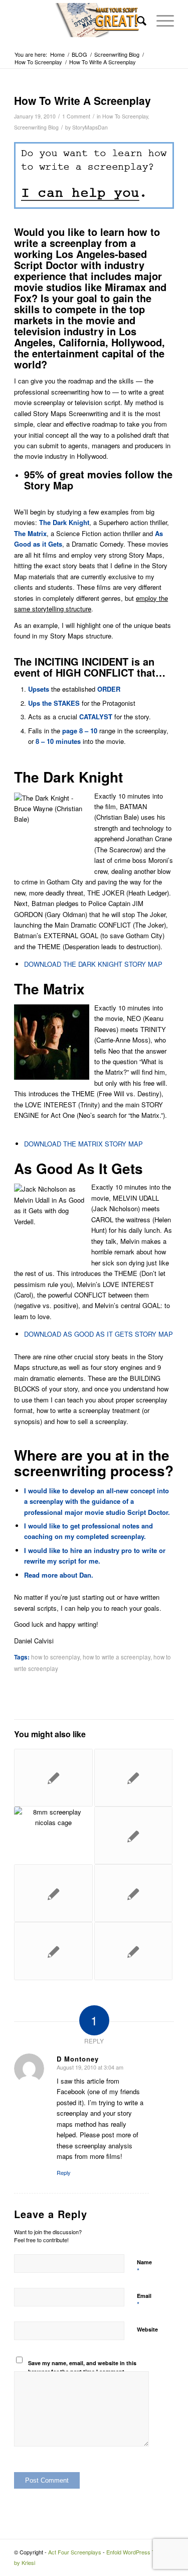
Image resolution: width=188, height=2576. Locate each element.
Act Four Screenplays (75, 2552)
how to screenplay (55, 1657)
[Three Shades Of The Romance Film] (133, 1778)
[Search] (137, 20)
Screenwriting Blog (36, 127)
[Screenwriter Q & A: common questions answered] (133, 1951)
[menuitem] (137, 20)
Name (144, 2267)
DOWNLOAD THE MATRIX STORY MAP (83, 1144)
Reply (64, 2172)
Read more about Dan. (59, 1575)
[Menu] (160, 20)
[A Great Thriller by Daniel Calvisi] (53, 1835)
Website (147, 2329)
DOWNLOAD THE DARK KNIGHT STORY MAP (93, 964)
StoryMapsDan (90, 127)
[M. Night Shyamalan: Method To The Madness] (133, 1835)
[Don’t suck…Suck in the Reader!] (53, 1951)
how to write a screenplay (117, 1657)
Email (144, 2300)
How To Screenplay (125, 116)
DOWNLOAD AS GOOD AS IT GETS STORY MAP (99, 1334)
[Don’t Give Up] (53, 1893)
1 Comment (76, 116)
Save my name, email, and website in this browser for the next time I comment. (82, 2367)
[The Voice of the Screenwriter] (133, 1893)
